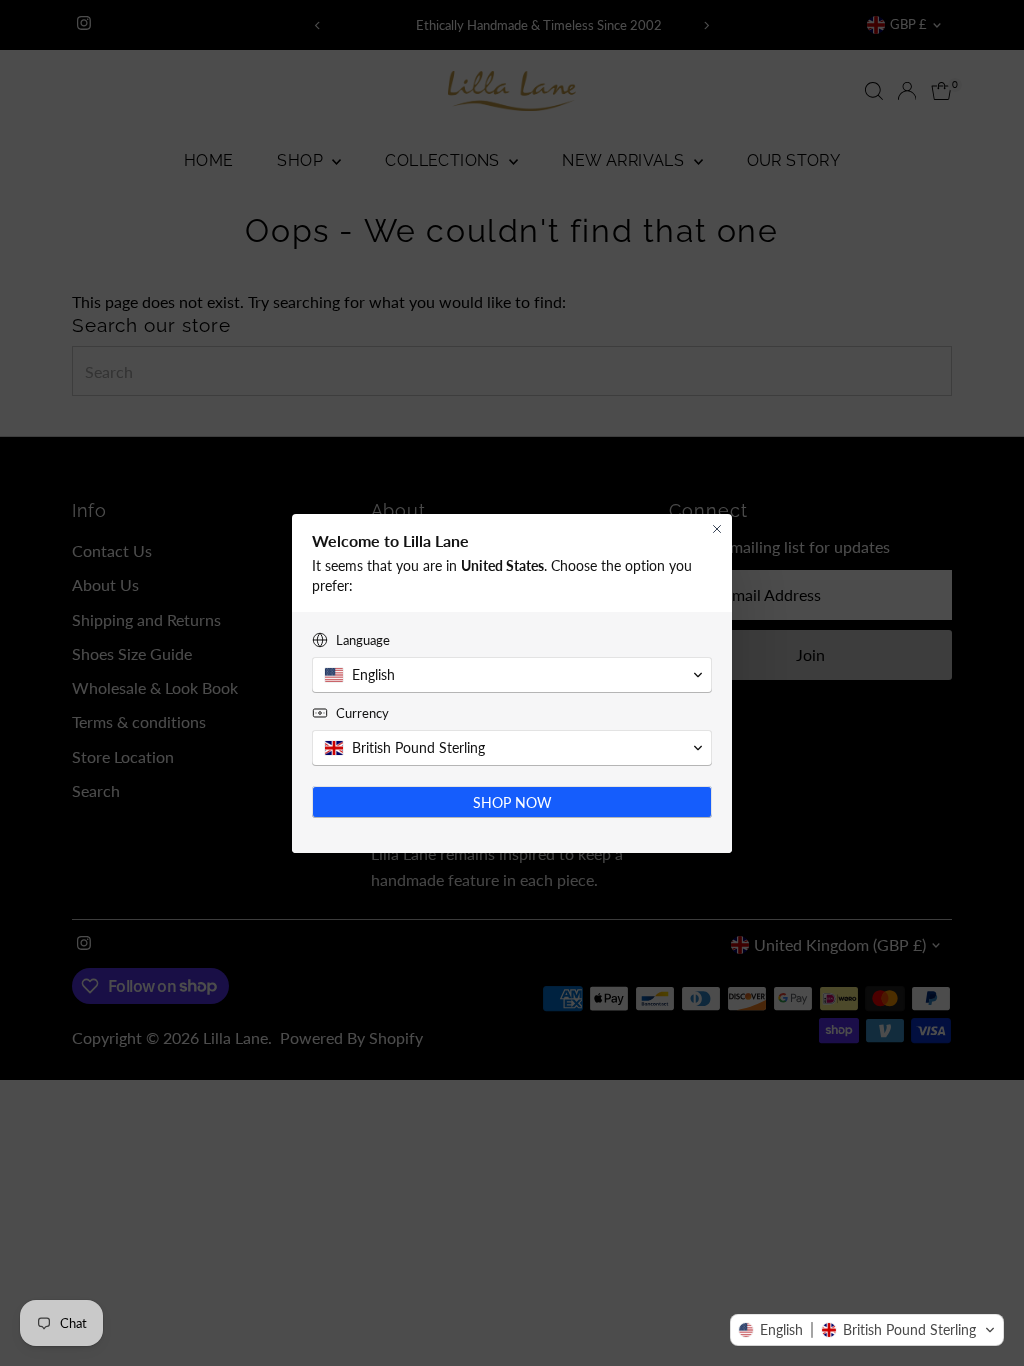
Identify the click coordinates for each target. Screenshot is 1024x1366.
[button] (867, 1330)
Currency (362, 713)
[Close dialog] (717, 529)
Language (363, 640)
